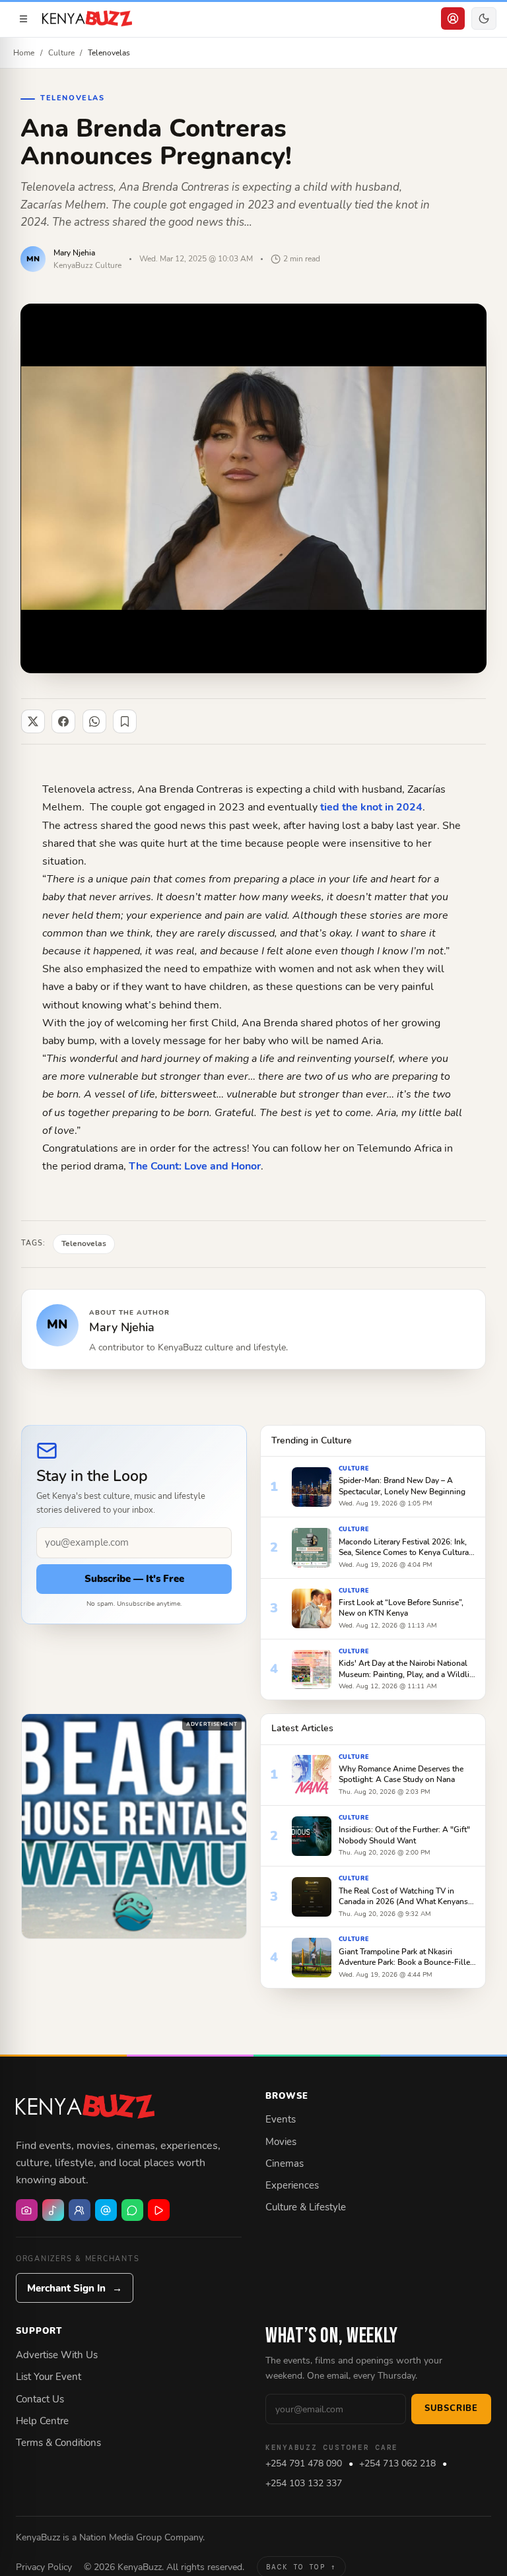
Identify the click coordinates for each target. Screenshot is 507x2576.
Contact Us (40, 2399)
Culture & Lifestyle (306, 2207)
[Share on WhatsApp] (94, 721)
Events (281, 2119)
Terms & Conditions (58, 2443)
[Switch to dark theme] (484, 18)
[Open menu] (23, 18)
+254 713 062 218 (397, 2463)
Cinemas (285, 2163)
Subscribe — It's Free (134, 1579)
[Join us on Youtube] (159, 2210)
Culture (61, 52)
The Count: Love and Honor (195, 1166)
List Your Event (49, 2377)
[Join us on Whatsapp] (132, 2210)
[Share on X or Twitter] (33, 721)
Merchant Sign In (75, 2288)
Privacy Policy (44, 2567)
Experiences (292, 2185)
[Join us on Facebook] (80, 2210)
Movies (281, 2142)
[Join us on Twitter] (106, 2210)
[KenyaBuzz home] (85, 2107)
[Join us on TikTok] (53, 2210)
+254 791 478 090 (304, 2463)
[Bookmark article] (125, 721)
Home (24, 52)
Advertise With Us (57, 2355)
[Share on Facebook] (63, 721)
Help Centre (42, 2421)
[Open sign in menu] (453, 18)
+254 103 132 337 (304, 2483)
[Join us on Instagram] (27, 2210)
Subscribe (451, 2408)
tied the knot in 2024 (371, 807)
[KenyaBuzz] (87, 18)
